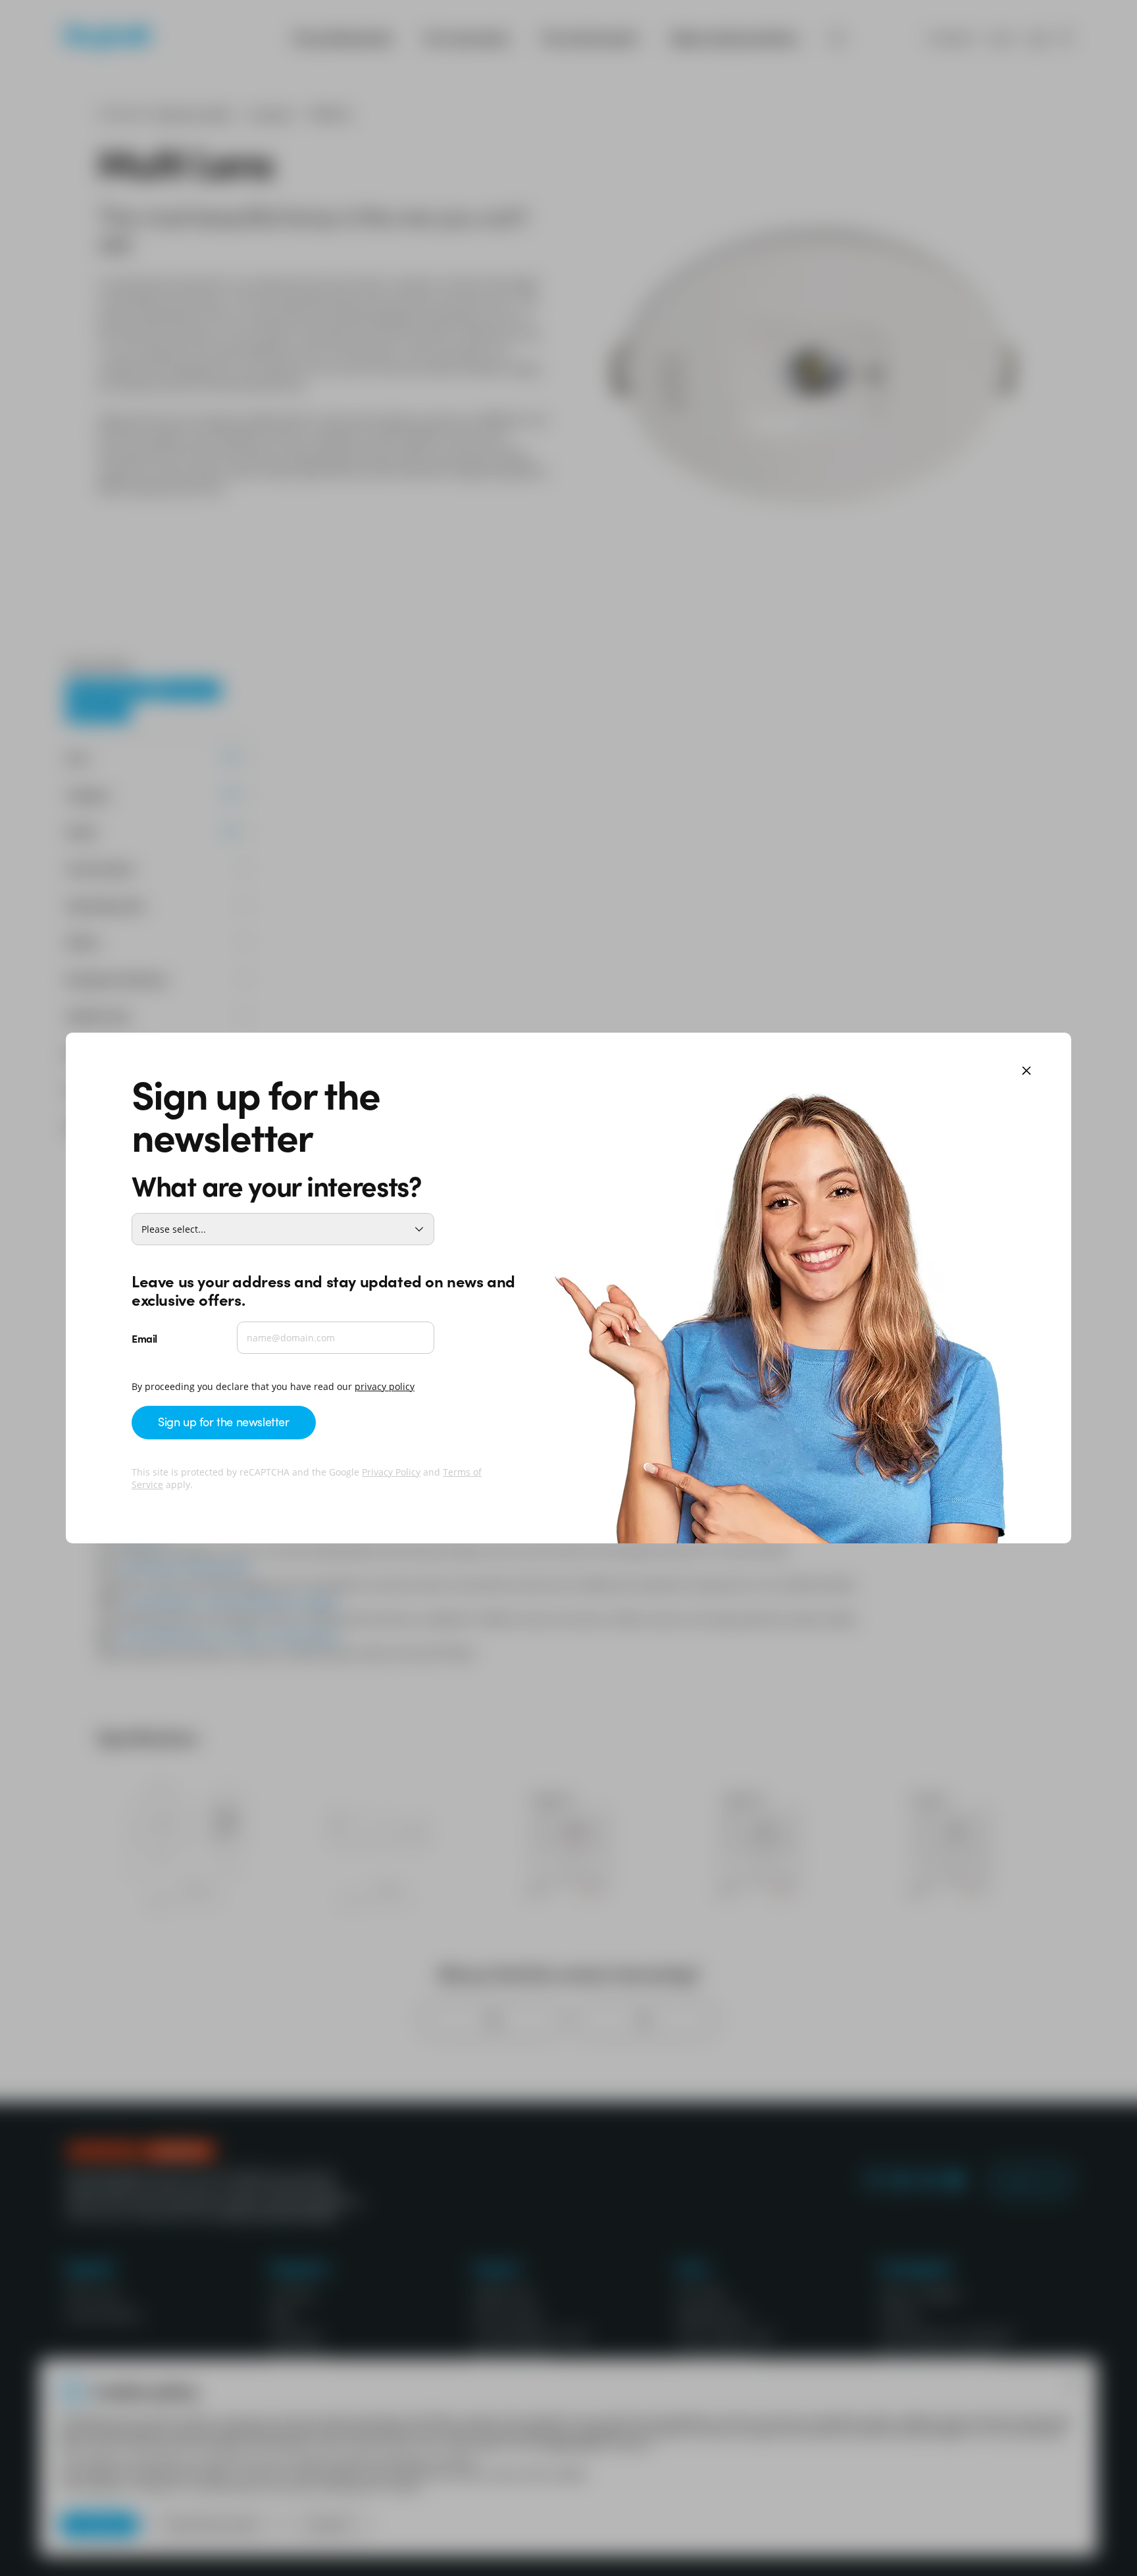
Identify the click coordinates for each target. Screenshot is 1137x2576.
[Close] (1026, 1072)
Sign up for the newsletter (224, 1421)
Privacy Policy (391, 1472)
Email (144, 1338)
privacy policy (385, 1386)
